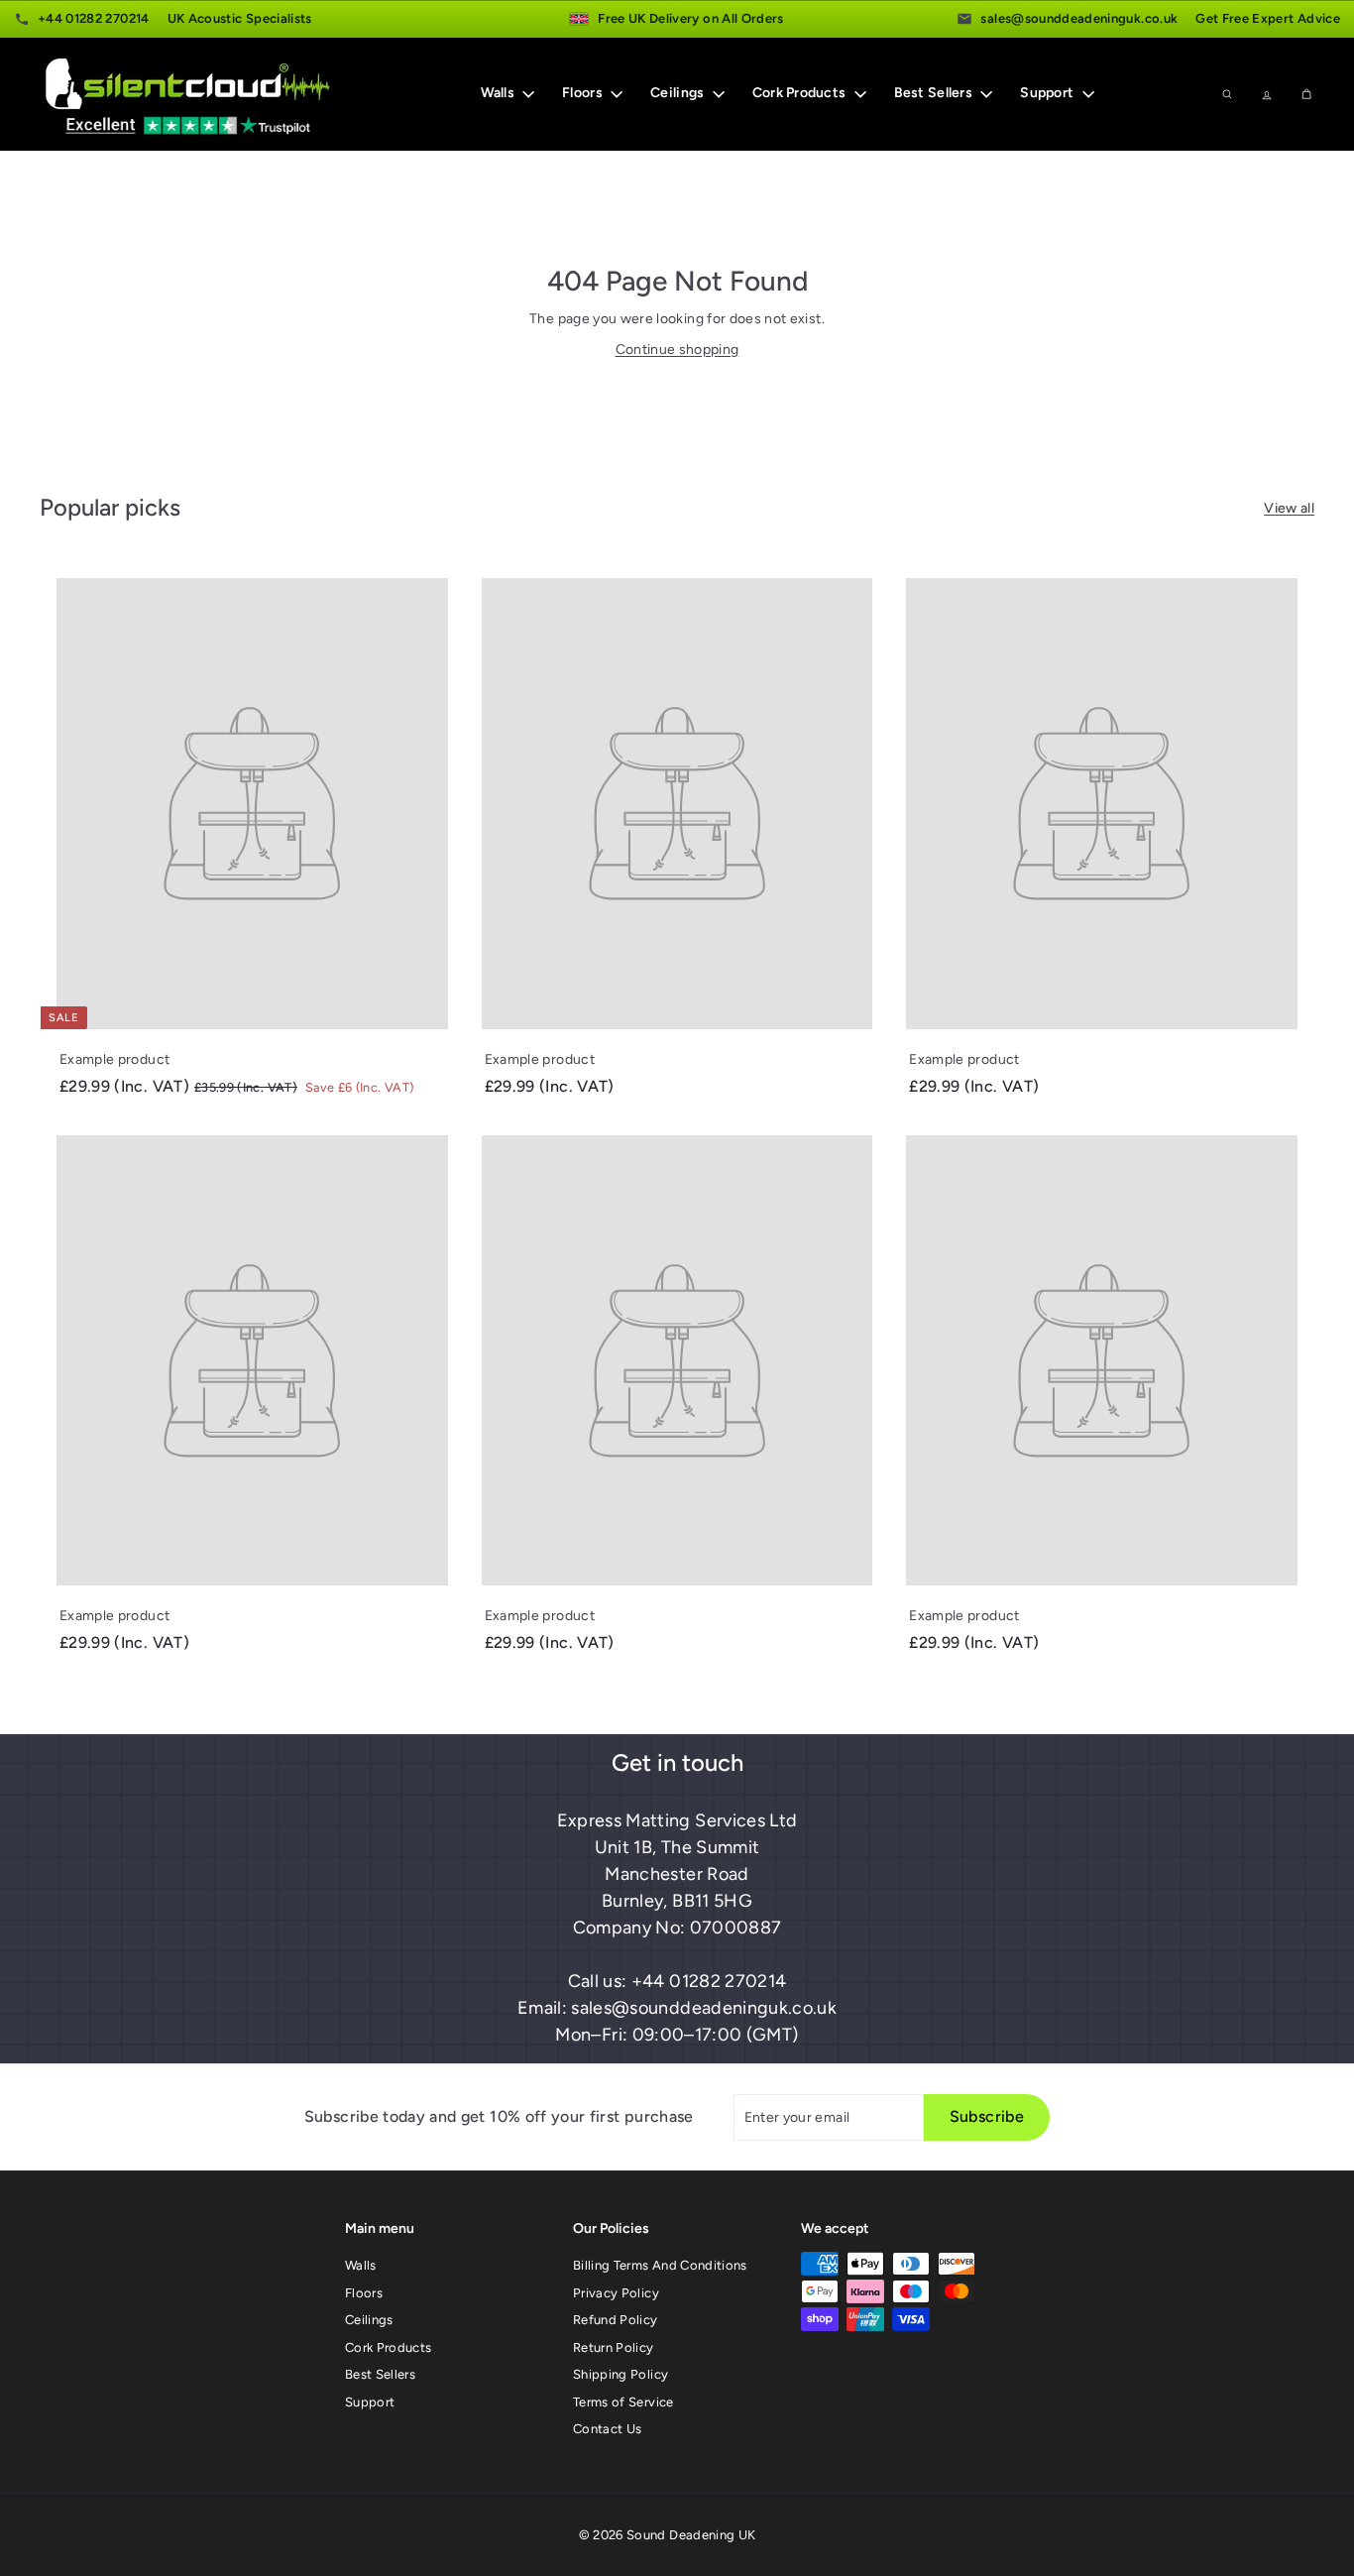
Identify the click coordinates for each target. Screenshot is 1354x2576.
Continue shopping (677, 350)
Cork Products (801, 93)
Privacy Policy (616, 2293)
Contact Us (608, 2429)
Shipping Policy (621, 2374)
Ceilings (679, 93)
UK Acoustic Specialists (240, 18)
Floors (584, 93)
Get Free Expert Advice (1268, 18)
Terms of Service (623, 2402)
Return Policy (614, 2347)
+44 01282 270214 (94, 18)
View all (1289, 508)
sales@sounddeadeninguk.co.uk (1079, 18)
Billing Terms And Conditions (660, 2265)
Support (1048, 93)
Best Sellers (935, 93)
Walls (500, 93)
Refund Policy (616, 2320)
